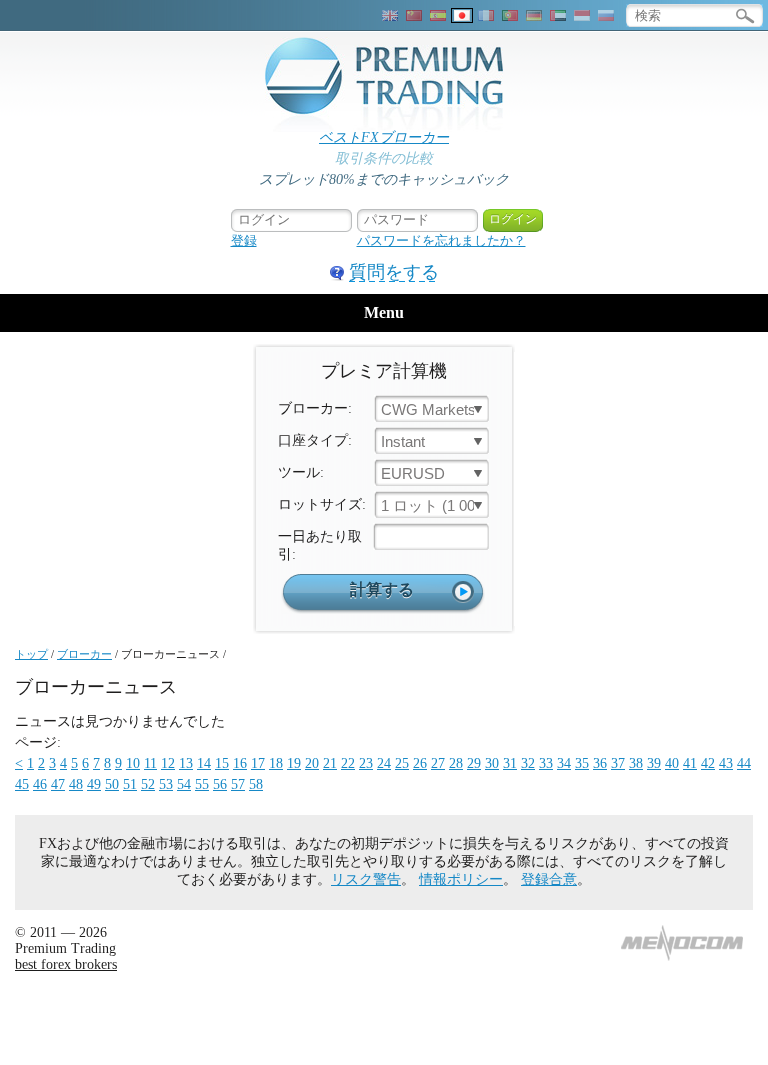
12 (168, 763)
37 (618, 763)
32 (528, 763)
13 (186, 763)
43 (726, 763)
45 (22, 784)
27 (438, 763)
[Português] (510, 15)
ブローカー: (315, 408)
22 (348, 763)
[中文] (414, 15)
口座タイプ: (315, 440)
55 (202, 784)
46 (40, 784)
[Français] (486, 15)
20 (312, 763)
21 (330, 763)
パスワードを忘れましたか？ (441, 240)
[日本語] (462, 15)
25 (402, 763)
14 (204, 763)
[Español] (438, 15)
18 (276, 763)
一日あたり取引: (320, 545)
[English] (390, 15)
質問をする (394, 272)
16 (240, 763)
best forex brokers (66, 964)
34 (564, 763)
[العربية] (558, 15)
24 (384, 763)
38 (636, 763)
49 (94, 784)
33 (546, 763)
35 (582, 763)
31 (510, 763)
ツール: (301, 472)
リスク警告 (366, 879)
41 (690, 763)
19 (294, 763)
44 (744, 763)
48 (76, 784)
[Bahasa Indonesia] (582, 15)
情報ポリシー (461, 879)
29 (474, 763)
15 (222, 763)
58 (256, 784)
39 (654, 763)
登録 (244, 240)
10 (133, 763)
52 (148, 784)
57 (238, 784)
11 (150, 763)
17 (258, 763)
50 (112, 784)
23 (366, 763)
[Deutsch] (534, 15)
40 (672, 763)
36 (600, 763)
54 (184, 784)
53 (166, 784)
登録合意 (549, 879)
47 (58, 784)
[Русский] (606, 15)
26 (420, 763)
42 (708, 763)
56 (220, 784)
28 (456, 763)
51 (130, 784)
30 (492, 763)
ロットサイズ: (322, 504)
